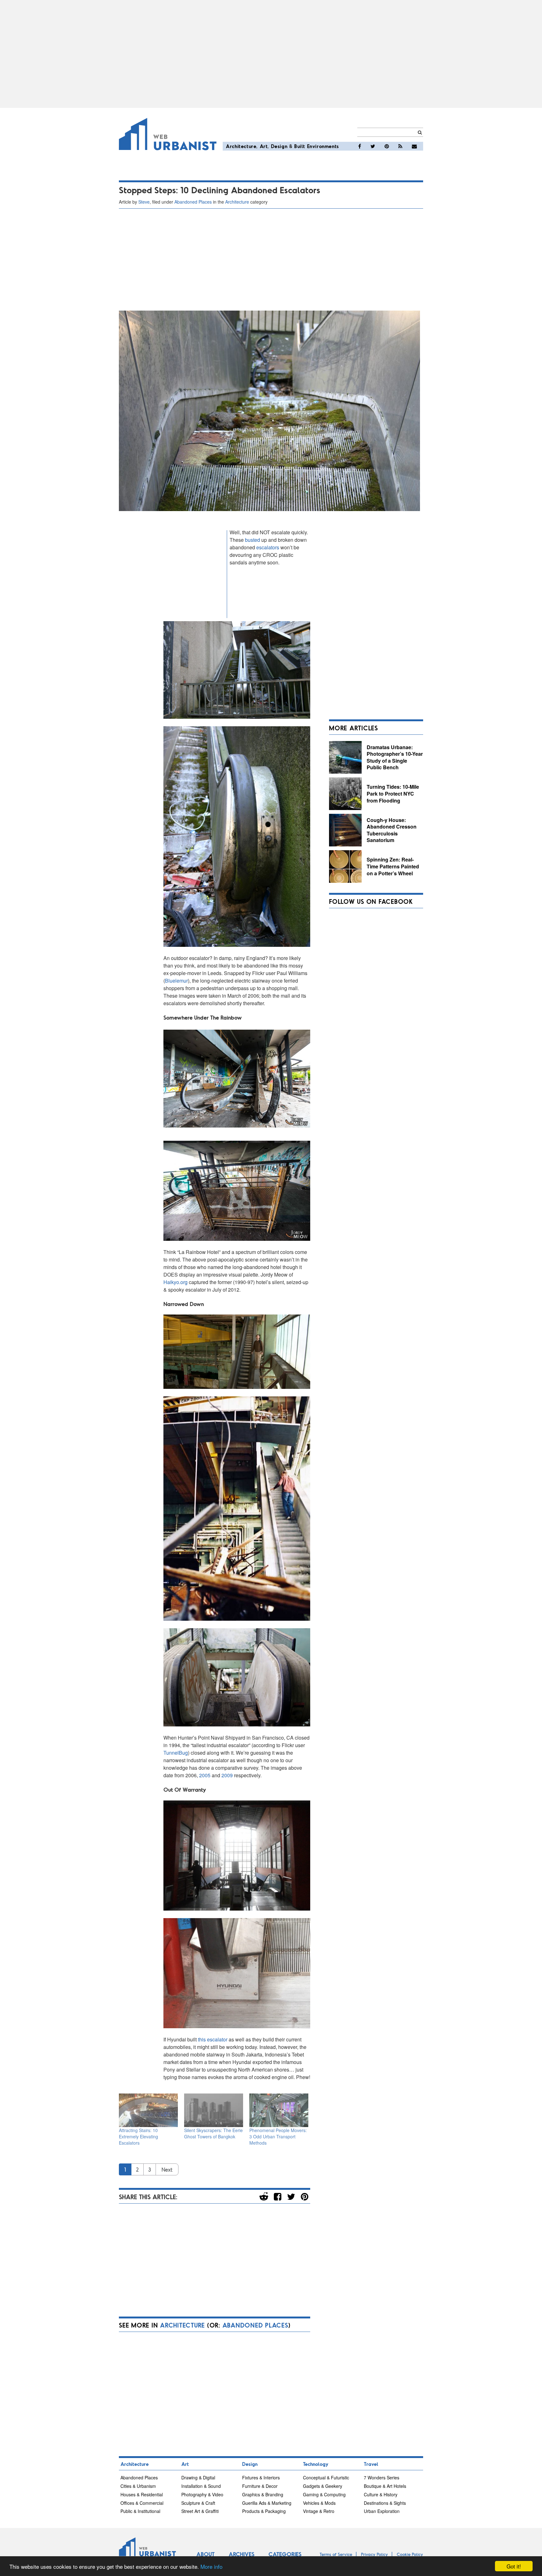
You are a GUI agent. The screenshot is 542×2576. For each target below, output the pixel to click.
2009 (227, 1775)
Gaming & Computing (324, 2494)
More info (211, 2566)
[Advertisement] (271, 54)
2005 (205, 1775)
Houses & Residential (142, 2494)
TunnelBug (176, 1753)
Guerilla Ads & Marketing (267, 2503)
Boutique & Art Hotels (385, 2486)
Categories (285, 2554)
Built (300, 146)
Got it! (514, 2566)
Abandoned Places (193, 202)
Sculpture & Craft (198, 2503)
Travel (371, 2464)
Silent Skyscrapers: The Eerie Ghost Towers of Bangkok (213, 2133)
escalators (268, 547)
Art (264, 146)
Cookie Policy (410, 2554)
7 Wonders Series (382, 2477)
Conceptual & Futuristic (326, 2477)
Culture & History (381, 2494)
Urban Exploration (382, 2511)
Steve (144, 202)
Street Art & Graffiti (200, 2511)
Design (279, 146)
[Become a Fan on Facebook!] (360, 146)
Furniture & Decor (260, 2486)
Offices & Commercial (142, 2503)
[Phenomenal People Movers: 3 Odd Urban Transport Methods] (279, 2110)
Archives (242, 2554)
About (205, 2554)
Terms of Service (336, 2554)
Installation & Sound (201, 2486)
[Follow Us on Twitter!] (373, 146)
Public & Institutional (140, 2511)
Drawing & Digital (198, 2477)
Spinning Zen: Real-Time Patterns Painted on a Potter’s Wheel (393, 866)
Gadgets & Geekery (323, 2486)
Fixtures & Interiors (261, 2477)
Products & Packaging (264, 2511)
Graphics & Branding (263, 2494)
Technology (316, 2464)
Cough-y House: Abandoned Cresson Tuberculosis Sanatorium (392, 830)
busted (252, 540)
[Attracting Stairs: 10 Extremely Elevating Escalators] (148, 2110)
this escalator (213, 2039)
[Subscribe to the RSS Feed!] (400, 146)
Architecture (241, 146)
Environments (323, 146)
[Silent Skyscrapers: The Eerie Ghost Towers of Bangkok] (214, 2110)
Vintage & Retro (319, 2511)
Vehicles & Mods (319, 2503)
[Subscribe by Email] (414, 146)
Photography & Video (202, 2494)
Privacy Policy (375, 2554)
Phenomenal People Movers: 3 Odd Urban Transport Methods (278, 2136)
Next (167, 2169)
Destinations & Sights (385, 2503)
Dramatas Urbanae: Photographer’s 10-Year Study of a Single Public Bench (395, 757)
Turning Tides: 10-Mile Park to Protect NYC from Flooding (393, 793)
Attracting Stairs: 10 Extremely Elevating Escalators (138, 2136)
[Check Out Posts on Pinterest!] (387, 146)
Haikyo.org (175, 1282)
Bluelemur (176, 981)
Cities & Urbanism (138, 2486)
